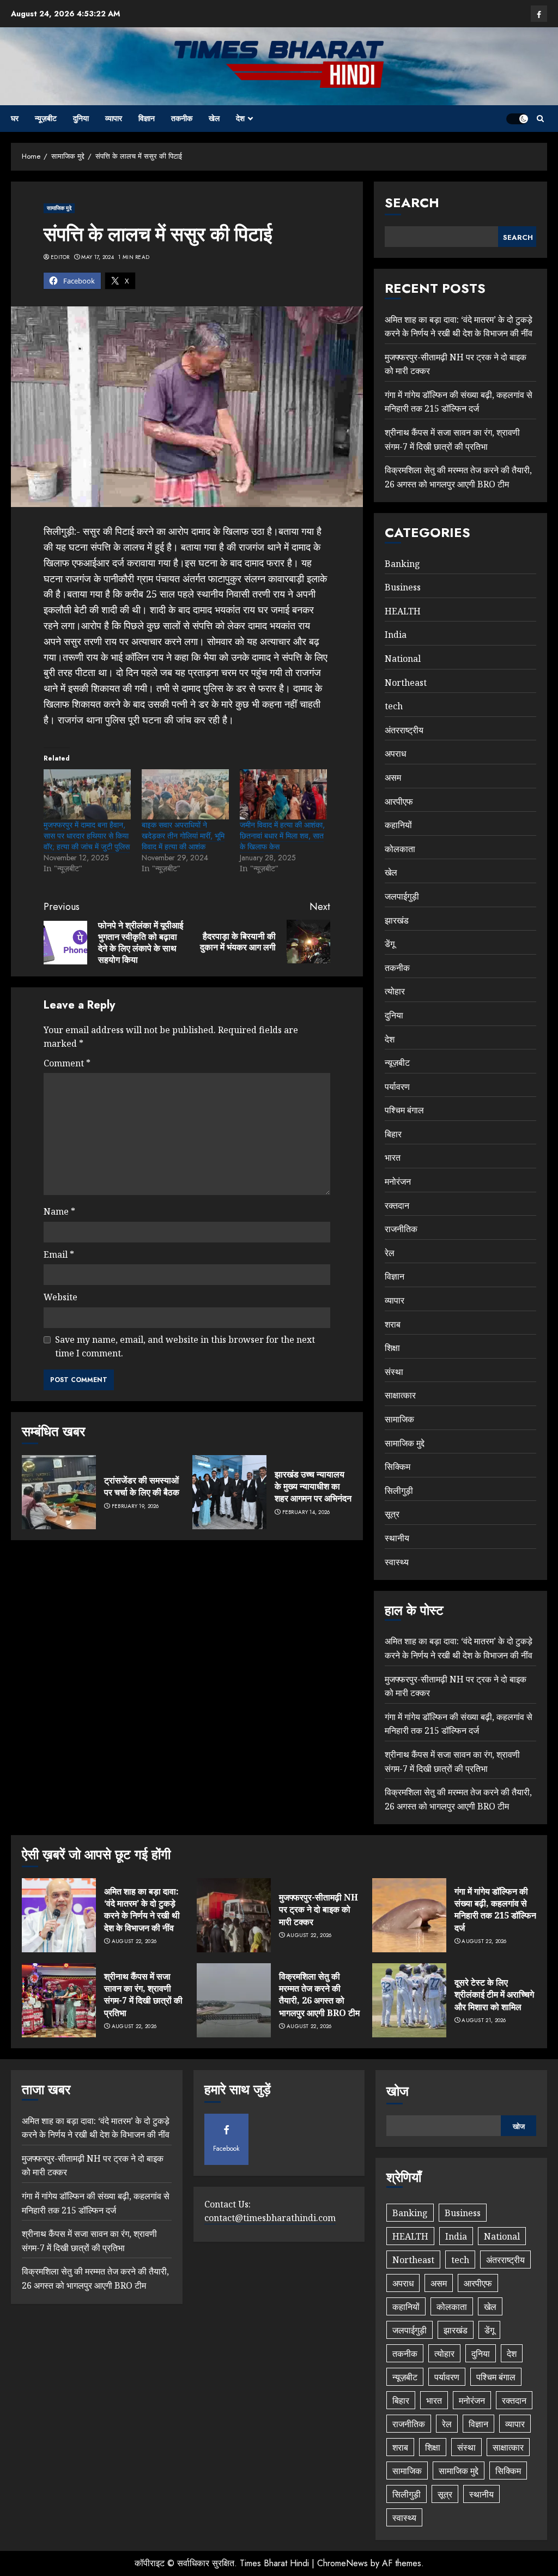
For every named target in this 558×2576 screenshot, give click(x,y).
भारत (393, 1157)
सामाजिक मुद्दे (59, 208)
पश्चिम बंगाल (404, 1110)
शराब (393, 1324)
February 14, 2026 (306, 1512)
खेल (214, 118)
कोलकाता (400, 849)
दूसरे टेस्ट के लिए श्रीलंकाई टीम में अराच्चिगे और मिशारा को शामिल (494, 1995)
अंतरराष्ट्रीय (404, 730)
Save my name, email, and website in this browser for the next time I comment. (185, 1347)
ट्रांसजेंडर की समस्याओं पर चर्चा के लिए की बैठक (142, 1486)
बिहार (393, 1134)
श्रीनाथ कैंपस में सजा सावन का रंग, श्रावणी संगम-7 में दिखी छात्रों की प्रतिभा (143, 1995)
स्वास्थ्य (397, 1562)
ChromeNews (342, 2563)
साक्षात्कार (400, 1395)
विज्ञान (147, 118)
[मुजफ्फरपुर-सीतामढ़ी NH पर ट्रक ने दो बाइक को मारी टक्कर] (234, 1915)
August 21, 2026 (484, 2020)
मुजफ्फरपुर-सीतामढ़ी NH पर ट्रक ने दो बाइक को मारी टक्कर (319, 1910)
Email (59, 1254)
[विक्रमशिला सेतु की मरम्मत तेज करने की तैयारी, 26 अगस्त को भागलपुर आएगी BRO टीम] (234, 2000)
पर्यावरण (397, 1087)
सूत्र (392, 1514)
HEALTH (403, 611)
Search (412, 203)
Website (60, 1297)
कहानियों (398, 825)
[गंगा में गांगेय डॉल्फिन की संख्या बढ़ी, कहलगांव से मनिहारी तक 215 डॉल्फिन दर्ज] (409, 1915)
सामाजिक (399, 1419)
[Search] (540, 119)
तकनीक (182, 118)
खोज (398, 2091)
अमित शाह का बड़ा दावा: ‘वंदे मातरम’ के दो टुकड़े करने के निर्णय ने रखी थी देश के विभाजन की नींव (142, 1910)
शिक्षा (392, 1348)
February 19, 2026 (135, 1506)
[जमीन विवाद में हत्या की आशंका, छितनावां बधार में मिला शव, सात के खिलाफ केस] (283, 794)
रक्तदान (397, 1205)
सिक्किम (398, 1467)
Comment (67, 1063)
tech (394, 706)
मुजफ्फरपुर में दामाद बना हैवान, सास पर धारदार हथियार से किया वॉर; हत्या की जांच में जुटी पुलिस (87, 836)
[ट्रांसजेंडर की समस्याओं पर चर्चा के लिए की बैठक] (59, 1492)
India (396, 635)
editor (60, 257)
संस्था (394, 1372)
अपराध (395, 753)
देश (240, 118)
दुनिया (81, 118)
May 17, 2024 (98, 257)
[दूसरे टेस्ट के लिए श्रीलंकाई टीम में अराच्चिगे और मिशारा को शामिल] (409, 2000)
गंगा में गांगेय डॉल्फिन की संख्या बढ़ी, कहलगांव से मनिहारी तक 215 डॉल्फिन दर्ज (459, 402)
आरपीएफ (399, 801)
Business (403, 587)
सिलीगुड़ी (399, 1491)
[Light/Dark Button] (517, 119)
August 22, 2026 (134, 1941)
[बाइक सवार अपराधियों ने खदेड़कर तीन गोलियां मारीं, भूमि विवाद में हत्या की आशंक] (185, 794)
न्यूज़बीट (46, 118)
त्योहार (395, 991)
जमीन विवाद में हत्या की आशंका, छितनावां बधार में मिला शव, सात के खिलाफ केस (282, 836)
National (403, 659)
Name (59, 1211)
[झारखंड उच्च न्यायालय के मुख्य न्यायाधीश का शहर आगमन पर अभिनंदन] (229, 1492)
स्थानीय (397, 1538)
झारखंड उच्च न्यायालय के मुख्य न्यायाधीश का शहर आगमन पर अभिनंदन (313, 1486)
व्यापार (114, 118)
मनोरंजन (398, 1181)
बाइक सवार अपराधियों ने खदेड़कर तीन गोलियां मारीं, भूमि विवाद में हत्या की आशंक (183, 836)
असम (393, 777)
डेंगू (390, 944)
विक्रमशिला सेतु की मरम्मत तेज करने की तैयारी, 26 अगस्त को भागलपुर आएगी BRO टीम (319, 1995)
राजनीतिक (401, 1229)
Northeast (406, 683)
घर (15, 118)
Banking (402, 564)
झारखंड (397, 920)
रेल (390, 1253)
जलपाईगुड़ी (402, 896)
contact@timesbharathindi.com (270, 2218)
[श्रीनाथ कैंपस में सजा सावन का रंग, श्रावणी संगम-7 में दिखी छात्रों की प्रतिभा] (59, 2000)
